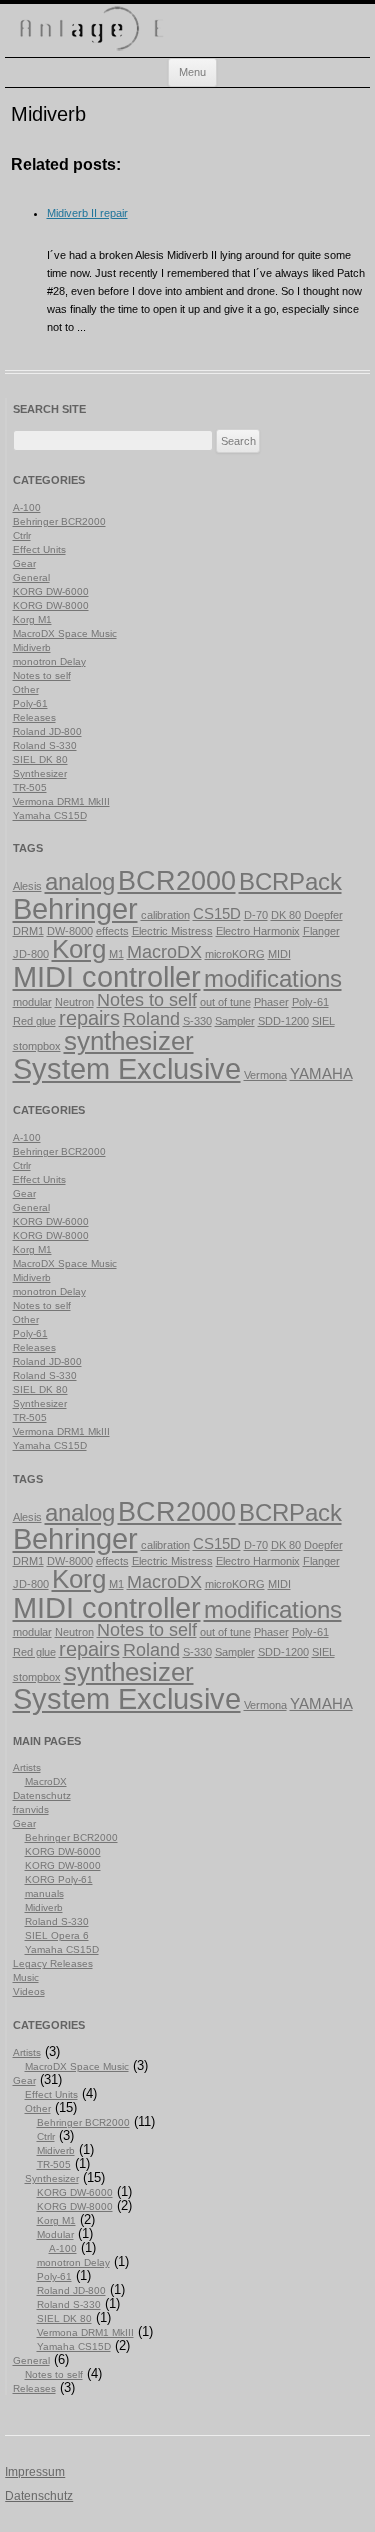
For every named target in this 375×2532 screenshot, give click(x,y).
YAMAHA (321, 1074)
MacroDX (164, 952)
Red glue (34, 1021)
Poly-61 (30, 703)
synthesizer (129, 1041)
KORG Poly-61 (59, 1879)
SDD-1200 (283, 1021)
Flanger (321, 931)
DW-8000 (70, 931)
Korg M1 (32, 619)
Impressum (35, 2472)
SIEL (323, 1021)
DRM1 (28, 931)
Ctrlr (22, 535)
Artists (27, 1767)
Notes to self (42, 675)
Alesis (27, 886)
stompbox (37, 1046)
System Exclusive (127, 1069)
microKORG (235, 954)
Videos (29, 1991)
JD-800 (31, 954)
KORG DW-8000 (51, 605)
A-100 (27, 507)
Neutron (74, 1002)
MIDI (279, 954)
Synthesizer (40, 773)
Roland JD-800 (47, 731)
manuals (44, 1893)
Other (26, 689)
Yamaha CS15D (50, 815)
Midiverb (32, 647)
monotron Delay (49, 661)
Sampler (235, 1021)
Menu (192, 72)
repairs (89, 1018)
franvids (31, 1809)
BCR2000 (177, 881)
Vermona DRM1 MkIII (61, 801)
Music (26, 1977)
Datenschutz (42, 1795)
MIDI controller (107, 976)
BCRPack (290, 881)
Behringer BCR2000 (59, 521)
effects (112, 931)
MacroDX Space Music (65, 633)
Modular (55, 2234)
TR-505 (30, 787)
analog (80, 881)
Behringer (75, 909)
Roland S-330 (45, 745)
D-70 (256, 915)
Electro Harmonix (258, 931)
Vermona (265, 1075)
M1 (116, 954)
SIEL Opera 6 (57, 1935)
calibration (165, 915)
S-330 (197, 1021)
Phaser (271, 1002)
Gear (24, 563)
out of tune (225, 1002)
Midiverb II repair (87, 213)
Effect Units (39, 549)
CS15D (217, 914)
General (31, 577)
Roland (151, 1019)
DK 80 (286, 915)
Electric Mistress (172, 931)
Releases (34, 717)
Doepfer (323, 915)
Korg (79, 949)
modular (32, 1002)
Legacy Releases (53, 1963)
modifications (273, 978)
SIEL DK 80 (40, 759)
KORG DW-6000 (51, 591)
